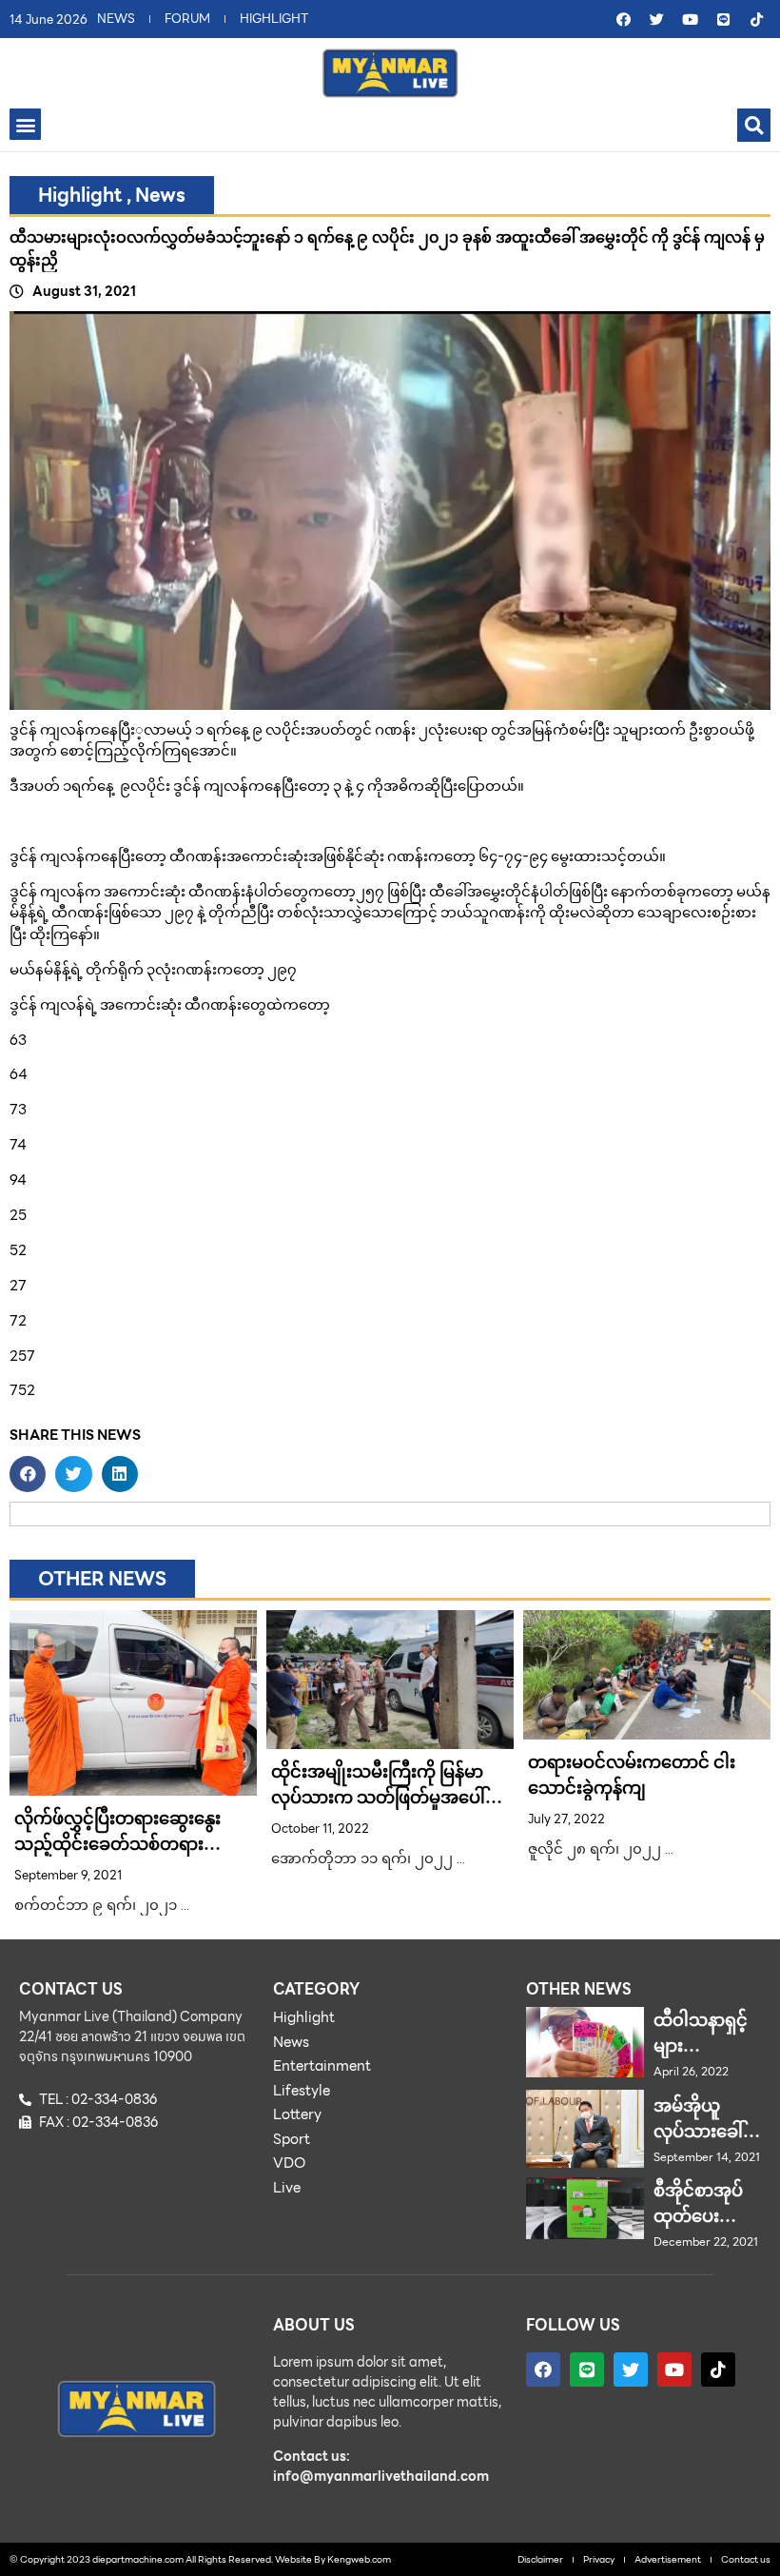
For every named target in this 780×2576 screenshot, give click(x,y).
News (160, 195)
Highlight (80, 195)
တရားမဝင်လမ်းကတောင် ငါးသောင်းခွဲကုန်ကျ (632, 1775)
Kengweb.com (359, 2559)
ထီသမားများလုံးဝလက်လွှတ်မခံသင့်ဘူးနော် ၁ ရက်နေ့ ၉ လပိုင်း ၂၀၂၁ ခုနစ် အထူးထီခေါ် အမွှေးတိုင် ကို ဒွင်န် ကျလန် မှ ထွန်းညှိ (387, 249)
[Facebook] (623, 19)
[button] (25, 124)
